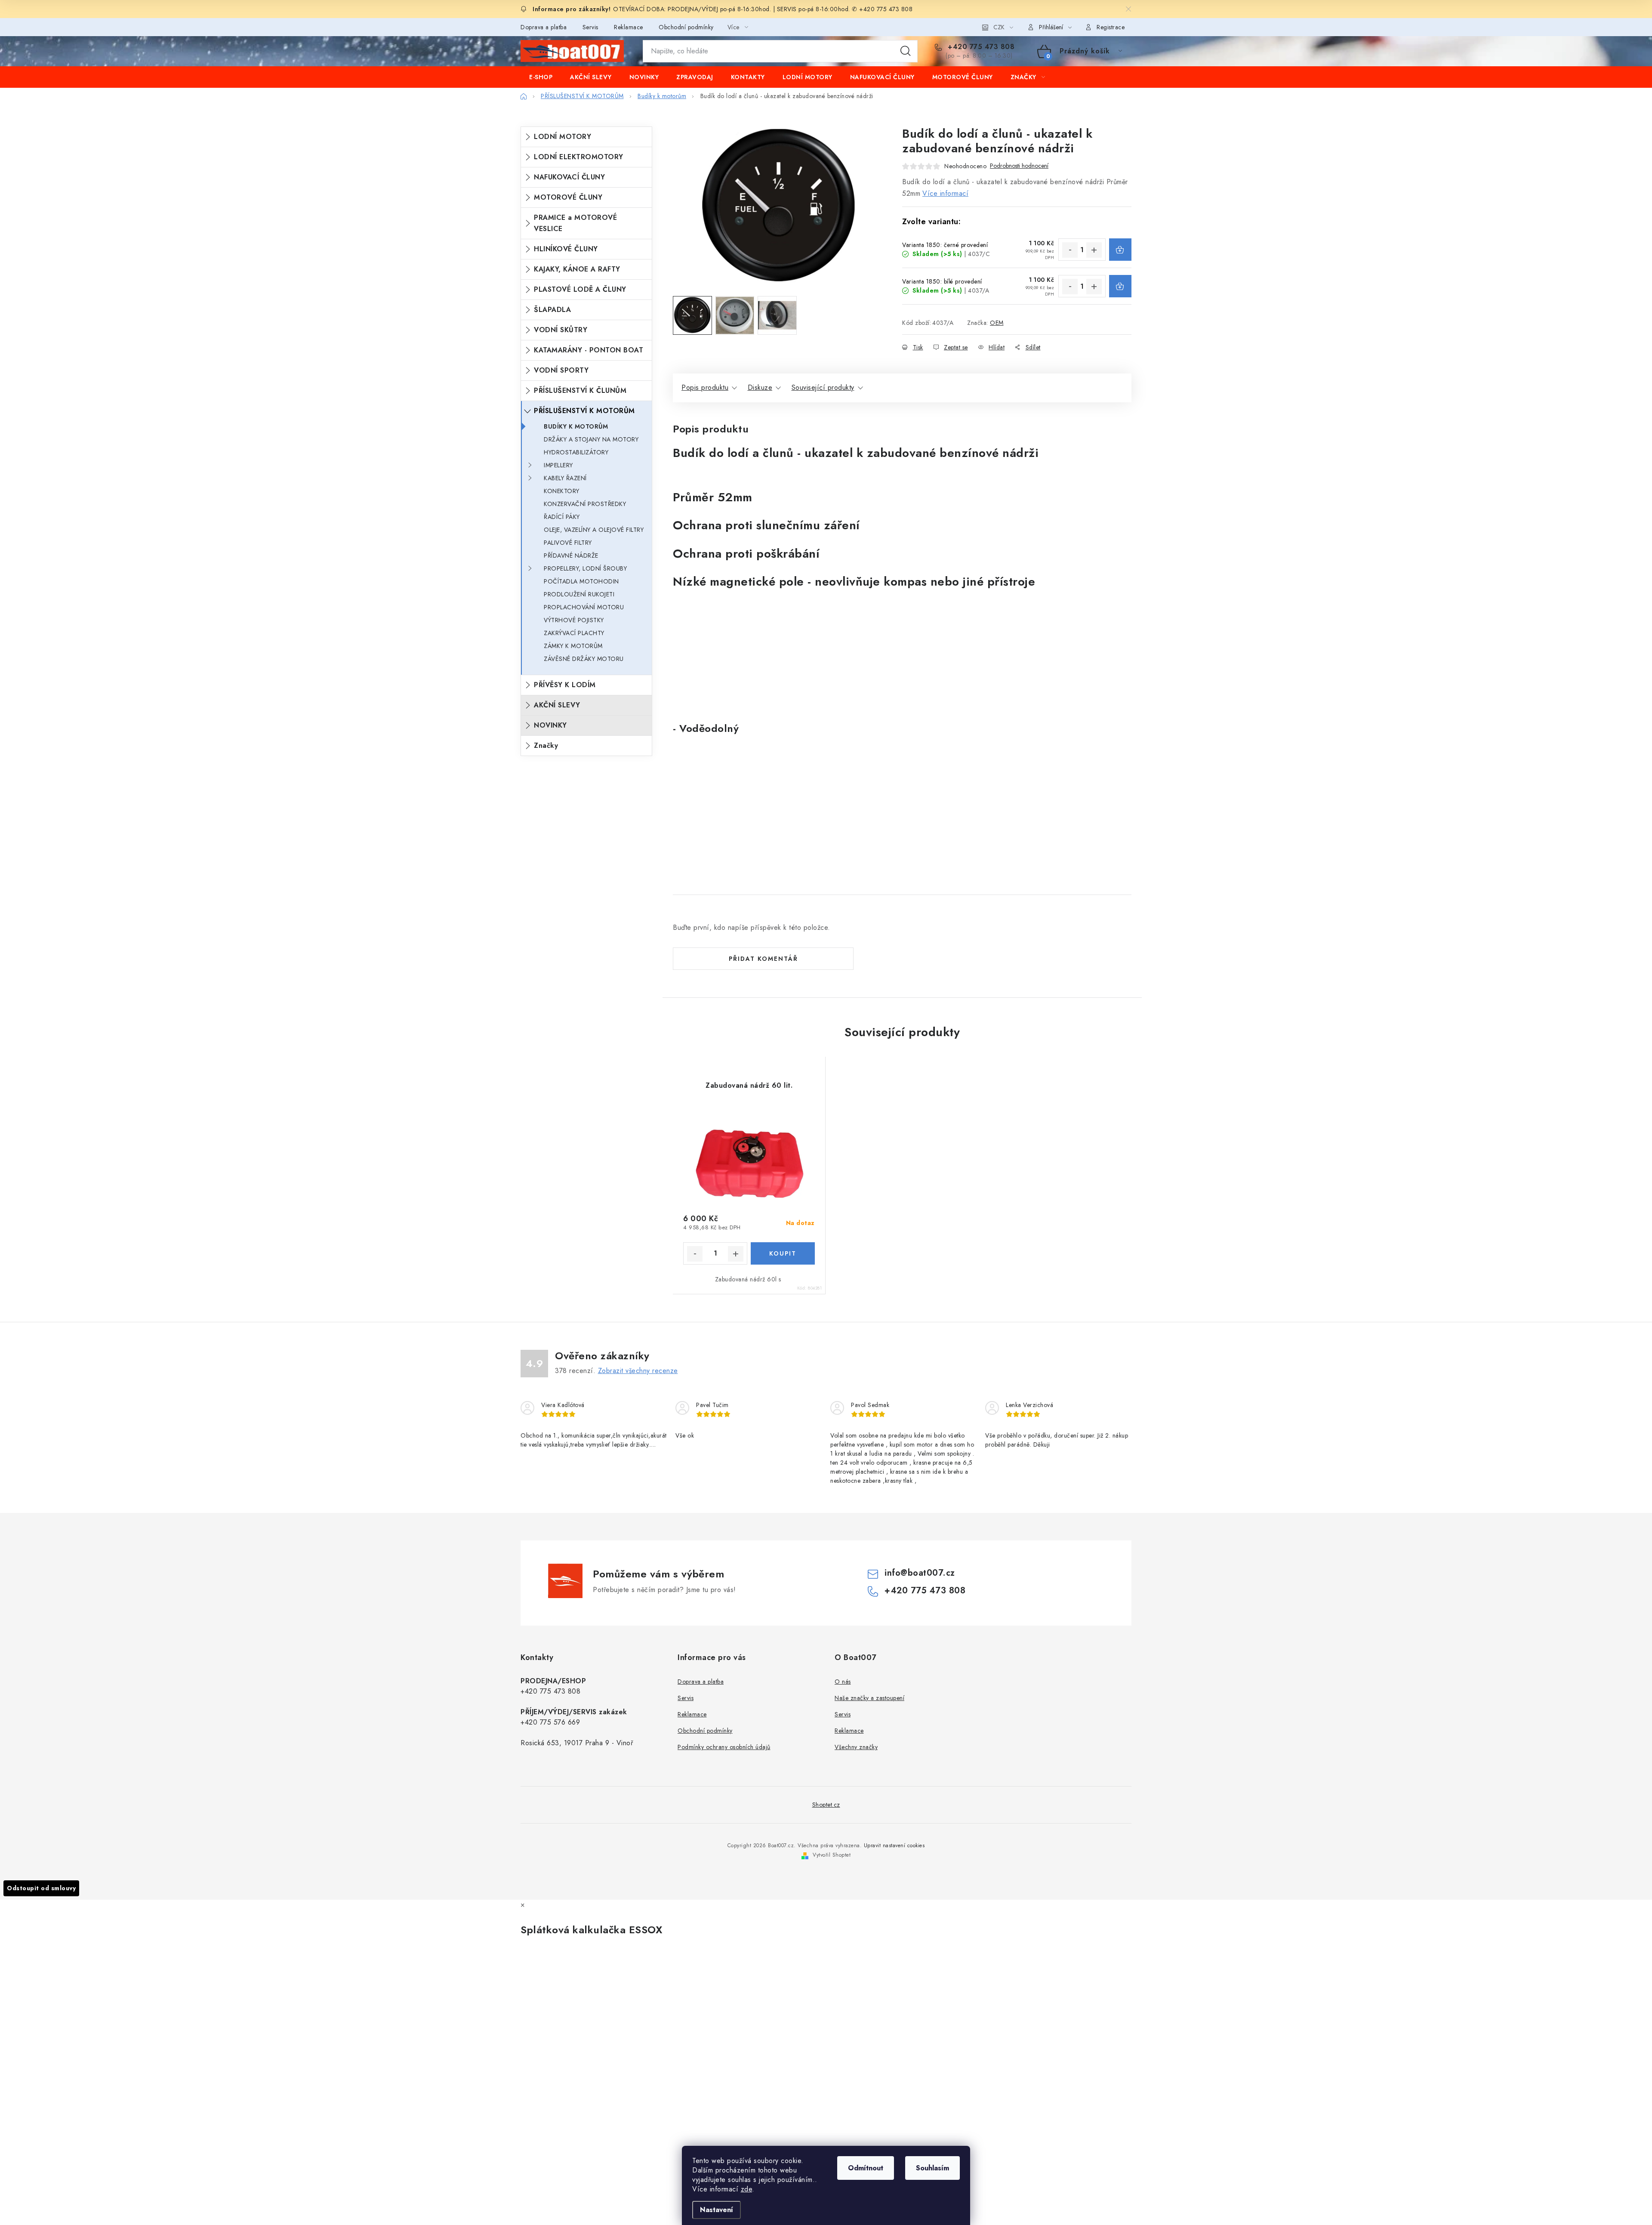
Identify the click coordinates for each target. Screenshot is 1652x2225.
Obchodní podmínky (686, 27)
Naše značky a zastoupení (869, 1698)
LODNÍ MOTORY (562, 137)
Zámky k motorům (573, 646)
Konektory (562, 491)
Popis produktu (705, 387)
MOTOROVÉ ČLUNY (568, 197)
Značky (546, 745)
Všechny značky (856, 1747)
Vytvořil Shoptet (832, 1855)
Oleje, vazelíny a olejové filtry (594, 530)
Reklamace (629, 27)
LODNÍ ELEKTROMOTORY (579, 157)
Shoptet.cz (826, 1805)
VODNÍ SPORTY (561, 370)
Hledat (906, 51)
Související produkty (823, 387)
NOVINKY (550, 725)
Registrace (1111, 27)
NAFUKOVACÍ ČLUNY (569, 177)
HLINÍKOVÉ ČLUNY (566, 249)
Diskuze (760, 387)
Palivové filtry (568, 543)
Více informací (945, 193)
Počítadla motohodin (581, 581)
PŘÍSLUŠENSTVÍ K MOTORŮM (584, 411)
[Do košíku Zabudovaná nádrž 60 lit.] (783, 1253)
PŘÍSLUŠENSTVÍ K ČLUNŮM (580, 390)
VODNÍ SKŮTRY (561, 330)
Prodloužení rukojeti (579, 594)
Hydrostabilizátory (576, 452)
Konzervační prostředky (585, 504)
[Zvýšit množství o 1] (1094, 250)
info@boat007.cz (920, 1573)
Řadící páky (562, 517)
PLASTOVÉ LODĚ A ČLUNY (580, 289)
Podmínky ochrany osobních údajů (724, 1747)
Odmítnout (866, 2168)
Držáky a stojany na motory (591, 439)
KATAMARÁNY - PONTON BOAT (589, 350)
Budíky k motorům (576, 426)
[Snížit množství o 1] (1070, 250)
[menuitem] (541, 77)
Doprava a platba (544, 27)
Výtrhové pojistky (574, 620)
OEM (997, 323)
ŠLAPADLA (552, 310)
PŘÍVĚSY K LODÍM (565, 685)
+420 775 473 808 (980, 47)
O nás (843, 1682)
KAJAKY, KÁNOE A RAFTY (577, 269)
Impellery (558, 465)
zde (747, 2189)
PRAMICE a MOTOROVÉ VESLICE (575, 223)
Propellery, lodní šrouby (585, 568)
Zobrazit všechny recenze (638, 1371)
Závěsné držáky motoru (584, 659)
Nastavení (717, 2210)
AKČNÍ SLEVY (557, 705)
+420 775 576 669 (550, 1722)
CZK (999, 27)
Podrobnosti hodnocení (1019, 166)
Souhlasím (932, 2168)
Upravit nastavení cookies (894, 1845)
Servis (590, 27)
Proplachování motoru (584, 607)
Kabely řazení (565, 478)
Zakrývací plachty (574, 633)
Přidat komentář (763, 959)
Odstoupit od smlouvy (41, 1888)
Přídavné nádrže (571, 555)
